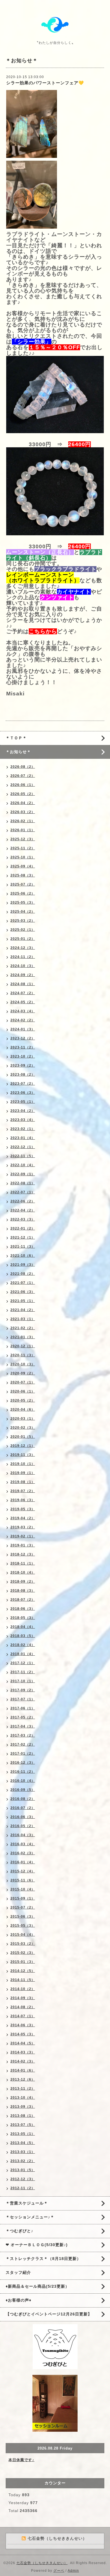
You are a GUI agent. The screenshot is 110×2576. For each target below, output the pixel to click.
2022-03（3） (23, 1219)
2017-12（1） (23, 1663)
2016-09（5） (23, 1790)
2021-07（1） (23, 1283)
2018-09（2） (23, 1582)
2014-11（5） (23, 1980)
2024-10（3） (23, 966)
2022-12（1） (23, 1147)
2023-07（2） (23, 1084)
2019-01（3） (23, 1545)
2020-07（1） (23, 1382)
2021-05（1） (23, 1301)
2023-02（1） (23, 1129)
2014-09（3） (23, 1998)
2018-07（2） (23, 1600)
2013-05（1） (23, 2134)
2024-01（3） (23, 1029)
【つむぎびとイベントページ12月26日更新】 (49, 2314)
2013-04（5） (23, 2143)
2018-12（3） (23, 1554)
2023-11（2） (23, 1047)
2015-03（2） (23, 1944)
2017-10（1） (23, 1681)
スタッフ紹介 (18, 2272)
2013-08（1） (23, 2116)
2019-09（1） (23, 1473)
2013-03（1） (23, 2152)
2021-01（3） (23, 1337)
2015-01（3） (23, 1962)
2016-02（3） (23, 1853)
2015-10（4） (23, 1889)
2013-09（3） (23, 2107)
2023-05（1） (23, 1102)
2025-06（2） (23, 893)
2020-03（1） (23, 1419)
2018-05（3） (23, 1618)
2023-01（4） (23, 1138)
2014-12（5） (23, 1971)
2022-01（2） (23, 1228)
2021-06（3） (23, 1292)
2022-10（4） (23, 1165)
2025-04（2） (23, 912)
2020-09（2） (23, 1373)
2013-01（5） (23, 2170)
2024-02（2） (23, 1020)
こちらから (43, 631)
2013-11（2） (23, 2089)
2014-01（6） (23, 2070)
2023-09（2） (23, 1065)
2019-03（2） (23, 1527)
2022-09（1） (23, 1174)
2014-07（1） (23, 2016)
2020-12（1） (23, 1346)
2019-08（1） (23, 1482)
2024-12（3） (23, 948)
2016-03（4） (23, 1844)
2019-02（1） (23, 1536)
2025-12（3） (23, 839)
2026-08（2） (23, 767)
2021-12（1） (23, 1237)
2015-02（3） (23, 1953)
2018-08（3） (23, 1591)
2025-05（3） (23, 903)
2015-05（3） (23, 1926)
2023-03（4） (23, 1120)
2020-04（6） (23, 1410)
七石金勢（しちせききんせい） (42, 2563)
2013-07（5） (23, 2125)
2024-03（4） (23, 1011)
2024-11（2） (23, 957)
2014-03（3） (23, 2052)
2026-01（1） (23, 830)
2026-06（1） (23, 785)
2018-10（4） (23, 1572)
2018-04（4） (23, 1627)
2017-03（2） (23, 1735)
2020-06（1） (23, 1391)
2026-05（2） (23, 794)
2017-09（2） (23, 1690)
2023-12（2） (23, 1038)
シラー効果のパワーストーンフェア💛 (45, 83)
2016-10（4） (23, 1781)
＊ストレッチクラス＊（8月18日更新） (43, 2259)
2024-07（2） (23, 993)
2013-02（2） (23, 2161)
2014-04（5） (23, 2043)
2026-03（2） (23, 812)
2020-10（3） (23, 1364)
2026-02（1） (23, 821)
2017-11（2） (23, 1672)
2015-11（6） (23, 1880)
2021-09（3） (23, 1265)
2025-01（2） (23, 939)
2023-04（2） (23, 1111)
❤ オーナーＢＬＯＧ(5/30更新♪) (37, 2245)
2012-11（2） (23, 2188)
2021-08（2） (23, 1274)
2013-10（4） (23, 2098)
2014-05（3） (23, 2034)
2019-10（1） (23, 1464)
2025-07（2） (23, 884)
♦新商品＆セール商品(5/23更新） (38, 2286)
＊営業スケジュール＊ (27, 2203)
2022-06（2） (23, 1201)
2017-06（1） (23, 1708)
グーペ (59, 2571)
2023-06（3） (23, 1093)
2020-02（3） (23, 1428)
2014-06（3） (23, 2025)
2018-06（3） (23, 1609)
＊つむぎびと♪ (19, 2231)
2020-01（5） (23, 1437)
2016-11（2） (23, 1772)
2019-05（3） (23, 1509)
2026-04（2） (23, 803)
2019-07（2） (23, 1491)
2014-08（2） (23, 2007)
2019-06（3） (23, 1500)
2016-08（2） (23, 1799)
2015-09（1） (23, 1898)
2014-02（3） (23, 2061)
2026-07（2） (23, 776)
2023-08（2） (23, 1075)
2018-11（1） (23, 1563)
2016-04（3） (23, 1835)
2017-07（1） (23, 1699)
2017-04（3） (23, 1726)
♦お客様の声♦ (18, 2300)
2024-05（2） (23, 1002)
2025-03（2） (23, 921)
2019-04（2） (23, 1518)
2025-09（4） (23, 866)
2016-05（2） (23, 1826)
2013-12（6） (23, 2079)
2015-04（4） (23, 1935)
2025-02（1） (23, 930)
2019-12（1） (23, 1446)
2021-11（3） (23, 1247)
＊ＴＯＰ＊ (16, 738)
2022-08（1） (23, 1183)
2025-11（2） (23, 848)
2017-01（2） (23, 1754)
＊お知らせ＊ (18, 752)
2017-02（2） (23, 1744)
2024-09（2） (23, 975)
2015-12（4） (23, 1871)
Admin (73, 2571)
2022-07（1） (23, 1192)
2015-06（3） (23, 1917)
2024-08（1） (23, 984)
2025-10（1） (23, 857)
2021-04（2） (23, 1310)
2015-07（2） (23, 1907)
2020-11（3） (23, 1355)
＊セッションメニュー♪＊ (30, 2217)
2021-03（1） (23, 1319)
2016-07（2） (23, 1808)
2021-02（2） (23, 1328)
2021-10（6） (23, 1256)
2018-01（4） (23, 1654)
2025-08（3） (23, 875)
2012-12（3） (23, 2179)
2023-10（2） (23, 1056)
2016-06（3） (23, 1817)
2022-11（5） (23, 1156)
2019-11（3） (23, 1455)
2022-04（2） (23, 1210)
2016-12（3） (23, 1763)
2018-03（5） (23, 1636)
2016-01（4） (23, 1862)
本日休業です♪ (21, 2460)
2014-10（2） (23, 1989)
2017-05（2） (23, 1717)
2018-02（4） (23, 1645)
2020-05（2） (23, 1400)
